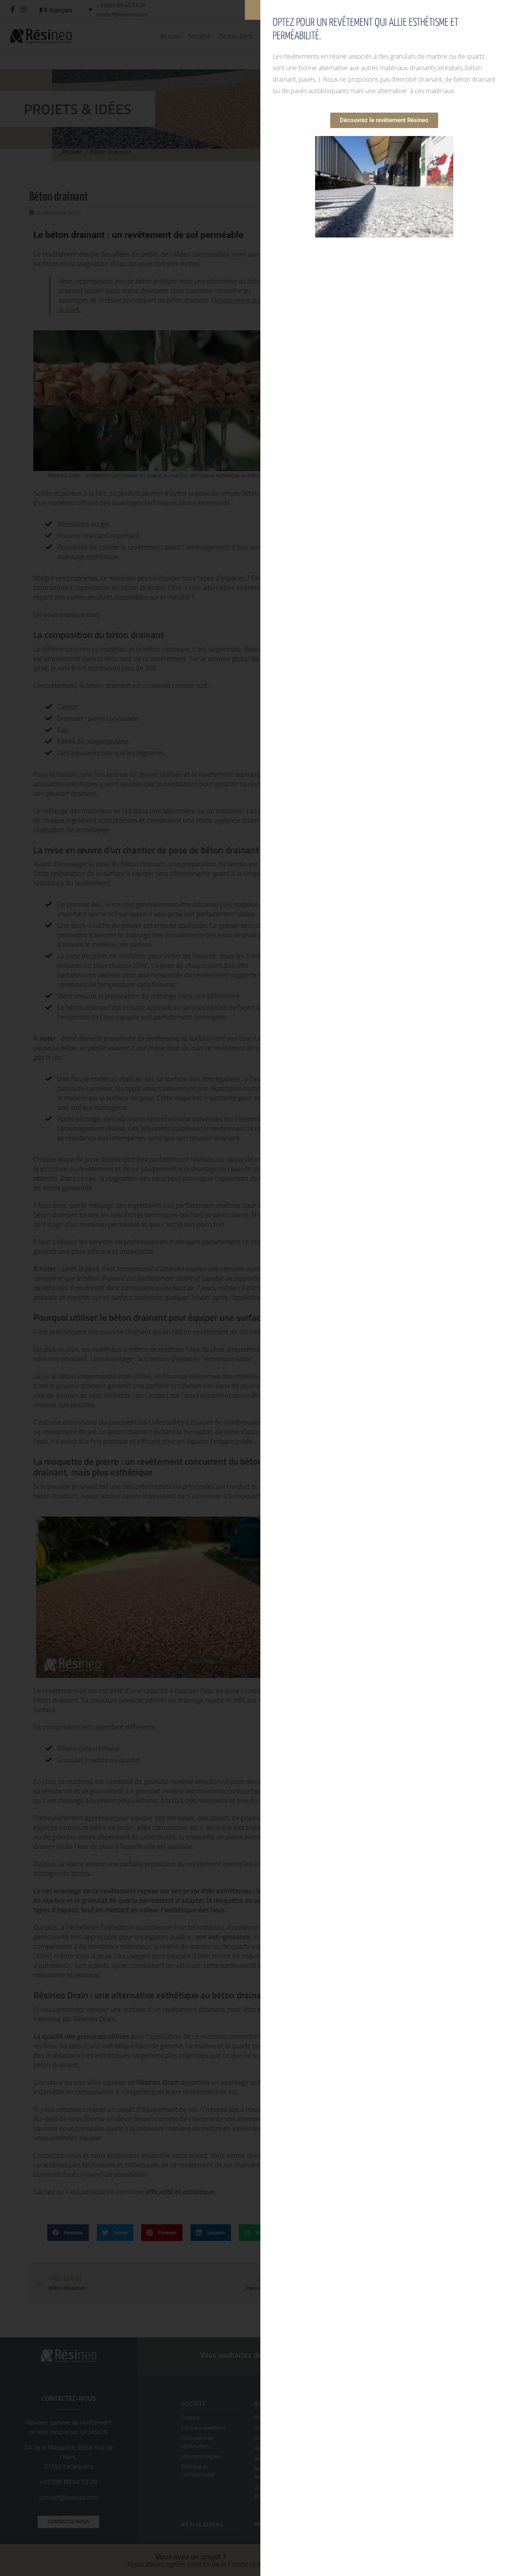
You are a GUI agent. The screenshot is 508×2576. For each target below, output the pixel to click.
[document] (254, 1288)
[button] (253, 10)
